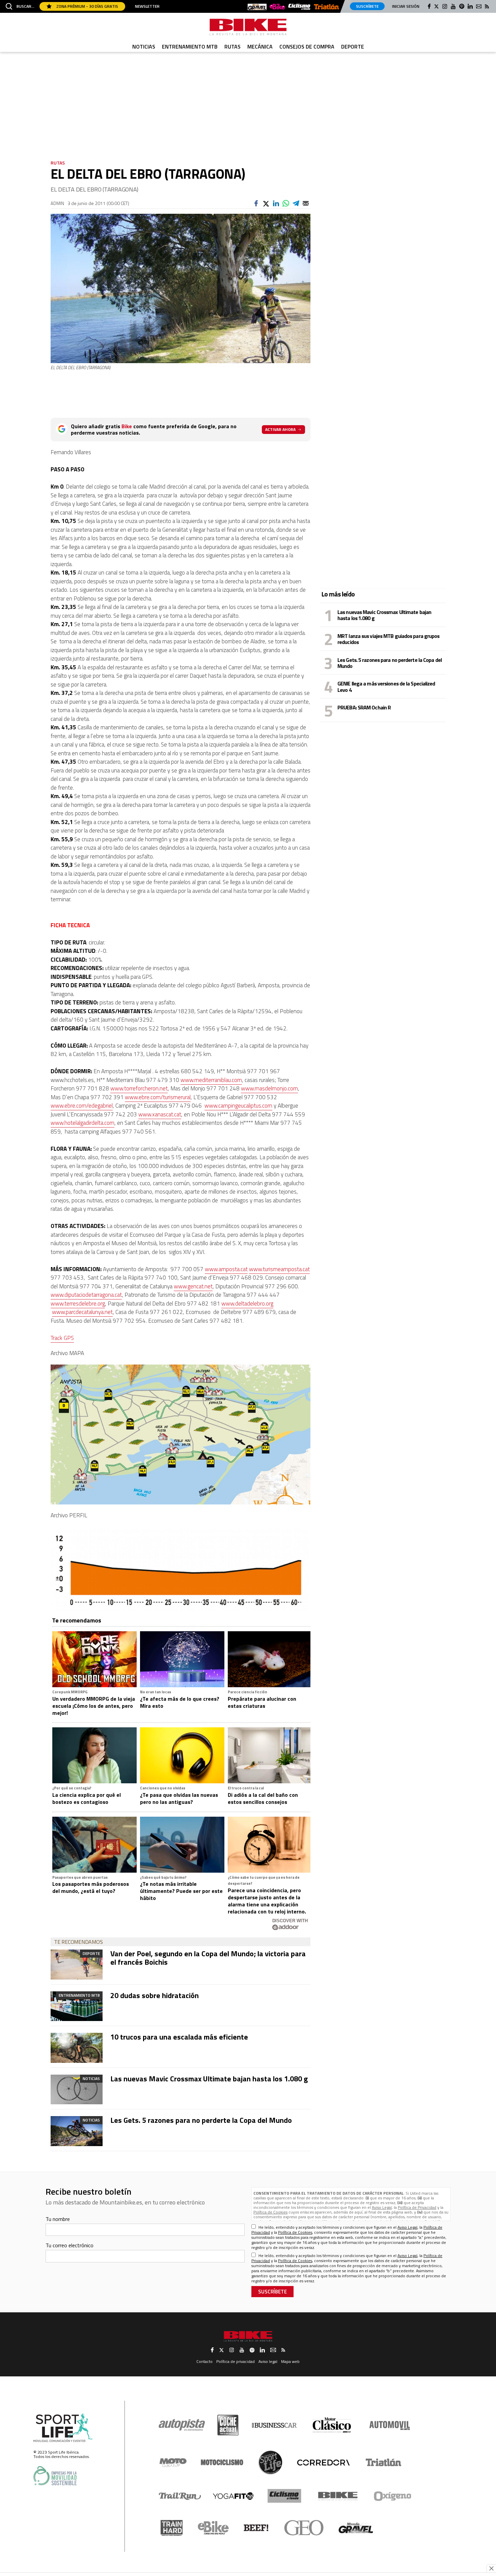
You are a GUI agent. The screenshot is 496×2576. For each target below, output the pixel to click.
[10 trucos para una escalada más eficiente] (77, 2048)
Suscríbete (367, 6)
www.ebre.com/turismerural (158, 1097)
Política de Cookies (270, 2212)
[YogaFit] (233, 2496)
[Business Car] (274, 2425)
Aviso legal (268, 2361)
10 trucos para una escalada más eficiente (179, 2037)
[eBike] (277, 7)
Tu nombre (58, 2219)
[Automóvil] (390, 2425)
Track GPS (62, 1338)
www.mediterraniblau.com (211, 1080)
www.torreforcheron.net (139, 1088)
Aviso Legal (382, 2207)
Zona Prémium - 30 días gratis (87, 6)
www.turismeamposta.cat (279, 1269)
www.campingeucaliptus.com (238, 1106)
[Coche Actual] (228, 2425)
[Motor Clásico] (332, 2425)
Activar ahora (280, 429)
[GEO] (304, 2528)
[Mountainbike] (248, 27)
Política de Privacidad (417, 2207)
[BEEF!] (256, 2528)
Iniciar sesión (406, 6)
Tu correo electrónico (70, 2245)
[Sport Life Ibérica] (63, 2428)
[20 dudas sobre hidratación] (77, 2006)
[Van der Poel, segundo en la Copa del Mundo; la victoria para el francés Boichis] (77, 1964)
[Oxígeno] (394, 2496)
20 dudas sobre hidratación (155, 1995)
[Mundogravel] (257, 7)
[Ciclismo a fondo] (299, 7)
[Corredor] (323, 2462)
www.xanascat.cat (160, 1114)
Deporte (353, 47)
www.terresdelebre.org (78, 1304)
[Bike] (338, 2496)
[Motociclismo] (222, 2462)
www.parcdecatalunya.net (82, 1312)
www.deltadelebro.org (247, 1304)
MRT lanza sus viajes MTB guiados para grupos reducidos (388, 639)
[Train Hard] (172, 2528)
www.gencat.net (193, 1286)
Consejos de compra (307, 47)
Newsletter (147, 6)
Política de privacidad (236, 2361)
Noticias (144, 47)
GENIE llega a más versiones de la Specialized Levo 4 (386, 686)
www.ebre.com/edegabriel (82, 1106)
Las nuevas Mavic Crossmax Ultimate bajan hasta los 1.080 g (209, 2079)
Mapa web (290, 2361)
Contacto (204, 2361)
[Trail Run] (180, 2496)
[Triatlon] (326, 7)
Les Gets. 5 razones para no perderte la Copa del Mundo (201, 2120)
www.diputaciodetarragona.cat (86, 1295)
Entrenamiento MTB (190, 47)
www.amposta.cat (226, 1269)
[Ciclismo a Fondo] (284, 2496)
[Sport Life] (270, 2462)
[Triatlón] (382, 2462)
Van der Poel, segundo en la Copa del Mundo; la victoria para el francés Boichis (208, 1958)
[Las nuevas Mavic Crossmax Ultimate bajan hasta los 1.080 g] (77, 2089)
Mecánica (260, 47)
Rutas (232, 47)
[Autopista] (182, 2425)
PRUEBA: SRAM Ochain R (364, 707)
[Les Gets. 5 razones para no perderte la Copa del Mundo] (77, 2131)
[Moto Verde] (173, 2462)
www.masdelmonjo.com (269, 1088)
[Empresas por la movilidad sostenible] (55, 2476)
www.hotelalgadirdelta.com (82, 1123)
